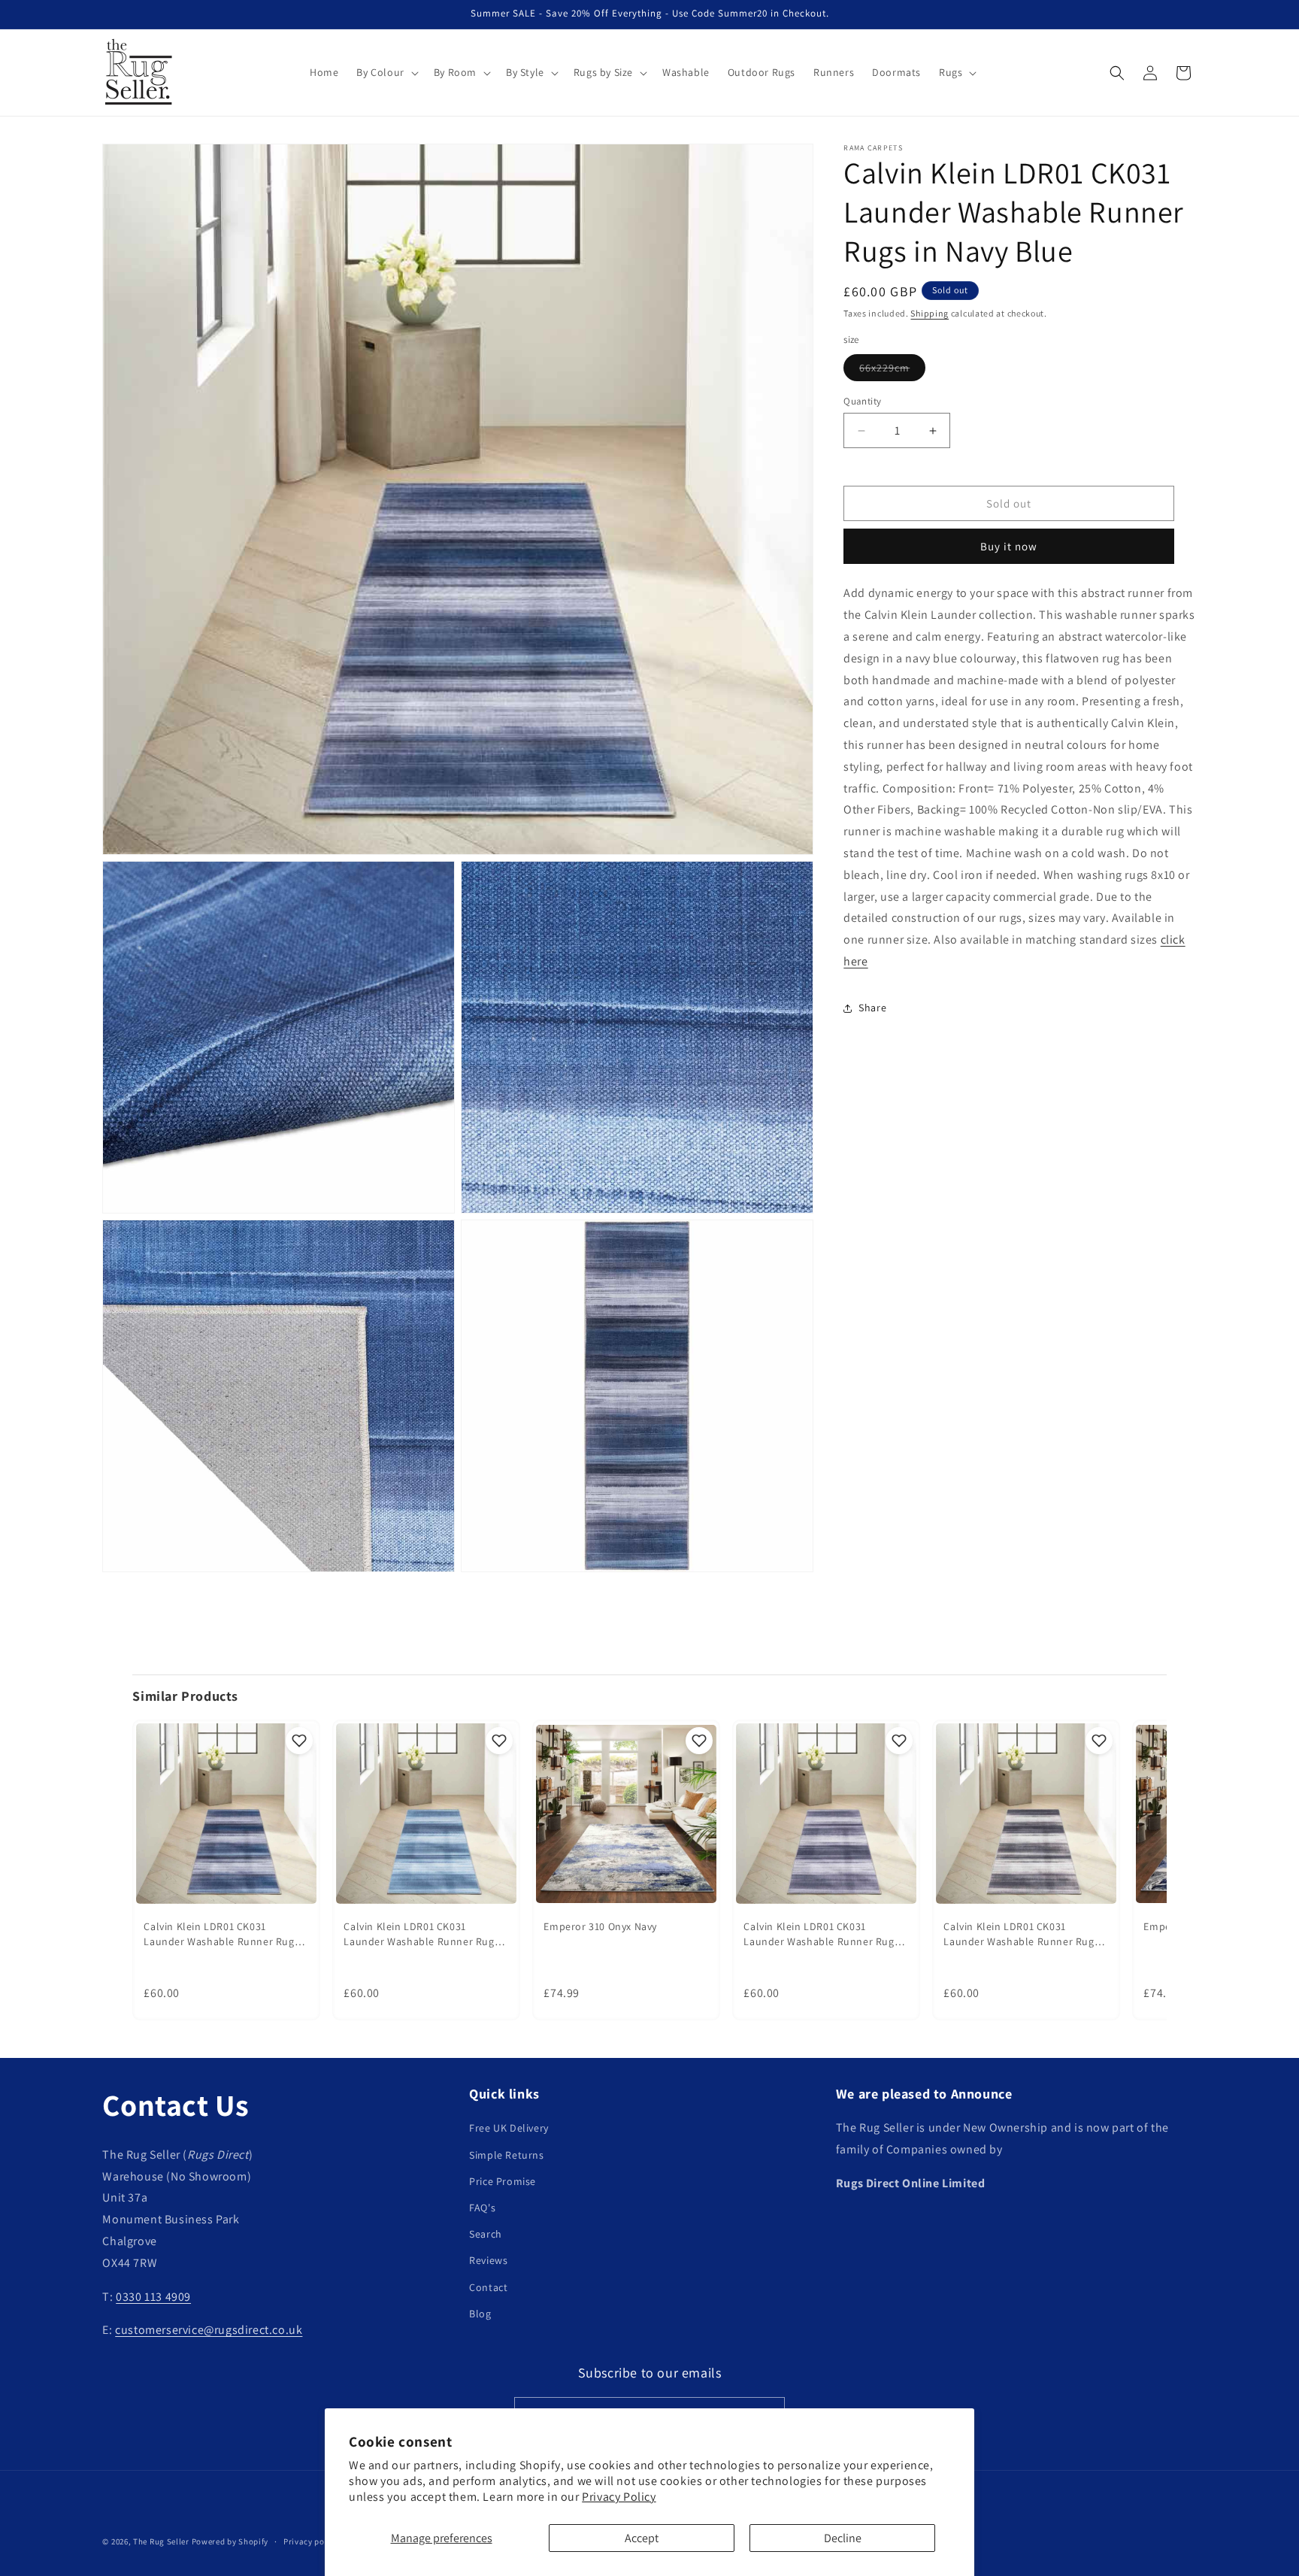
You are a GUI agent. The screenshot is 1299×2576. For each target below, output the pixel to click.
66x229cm (892, 371)
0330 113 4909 (153, 2297)
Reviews (488, 2260)
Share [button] (872, 1008)
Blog (480, 2314)
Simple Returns (506, 2155)
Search (486, 2234)
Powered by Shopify (230, 2541)
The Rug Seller (161, 2541)
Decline (843, 2538)
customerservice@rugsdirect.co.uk (209, 2330)
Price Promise (503, 2181)
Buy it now (1009, 546)
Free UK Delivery (509, 2128)
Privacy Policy (619, 2497)
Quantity (862, 401)
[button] (386, 72)
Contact (488, 2287)
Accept (642, 2538)
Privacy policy (311, 2541)
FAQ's (482, 2208)
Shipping (930, 313)
